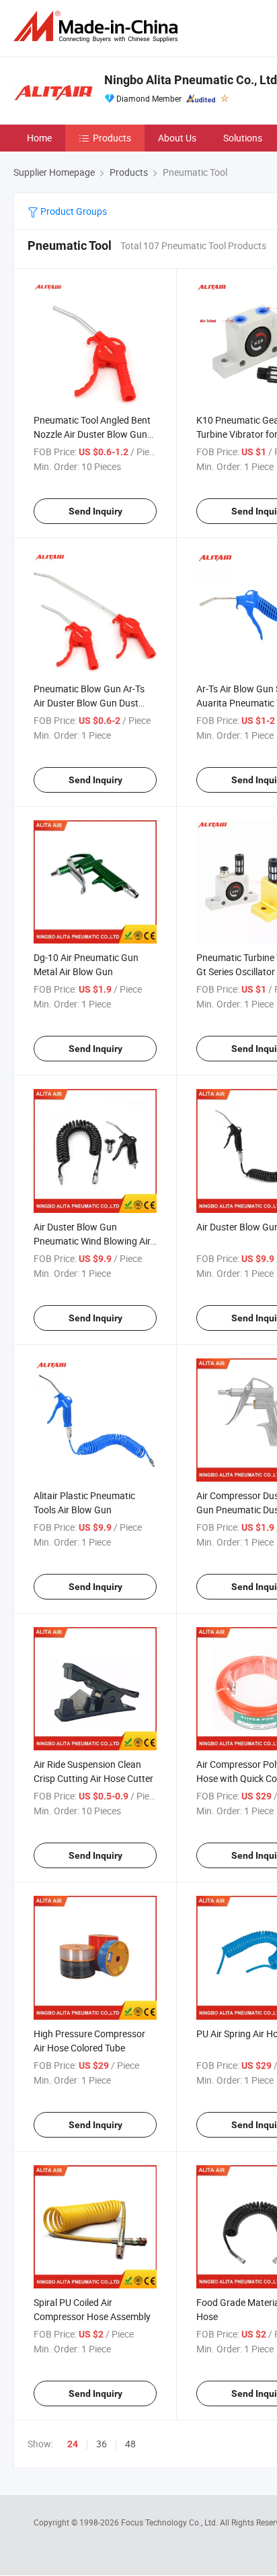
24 (73, 2444)
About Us (177, 138)
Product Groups (73, 211)
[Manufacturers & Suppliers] (98, 27)
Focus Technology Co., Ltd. (170, 2522)
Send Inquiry (95, 511)
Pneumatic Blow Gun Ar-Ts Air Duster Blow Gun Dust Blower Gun (89, 703)
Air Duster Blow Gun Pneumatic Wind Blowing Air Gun (92, 1241)
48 (130, 2444)
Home (39, 138)
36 (102, 2444)
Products (112, 138)
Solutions (243, 138)
